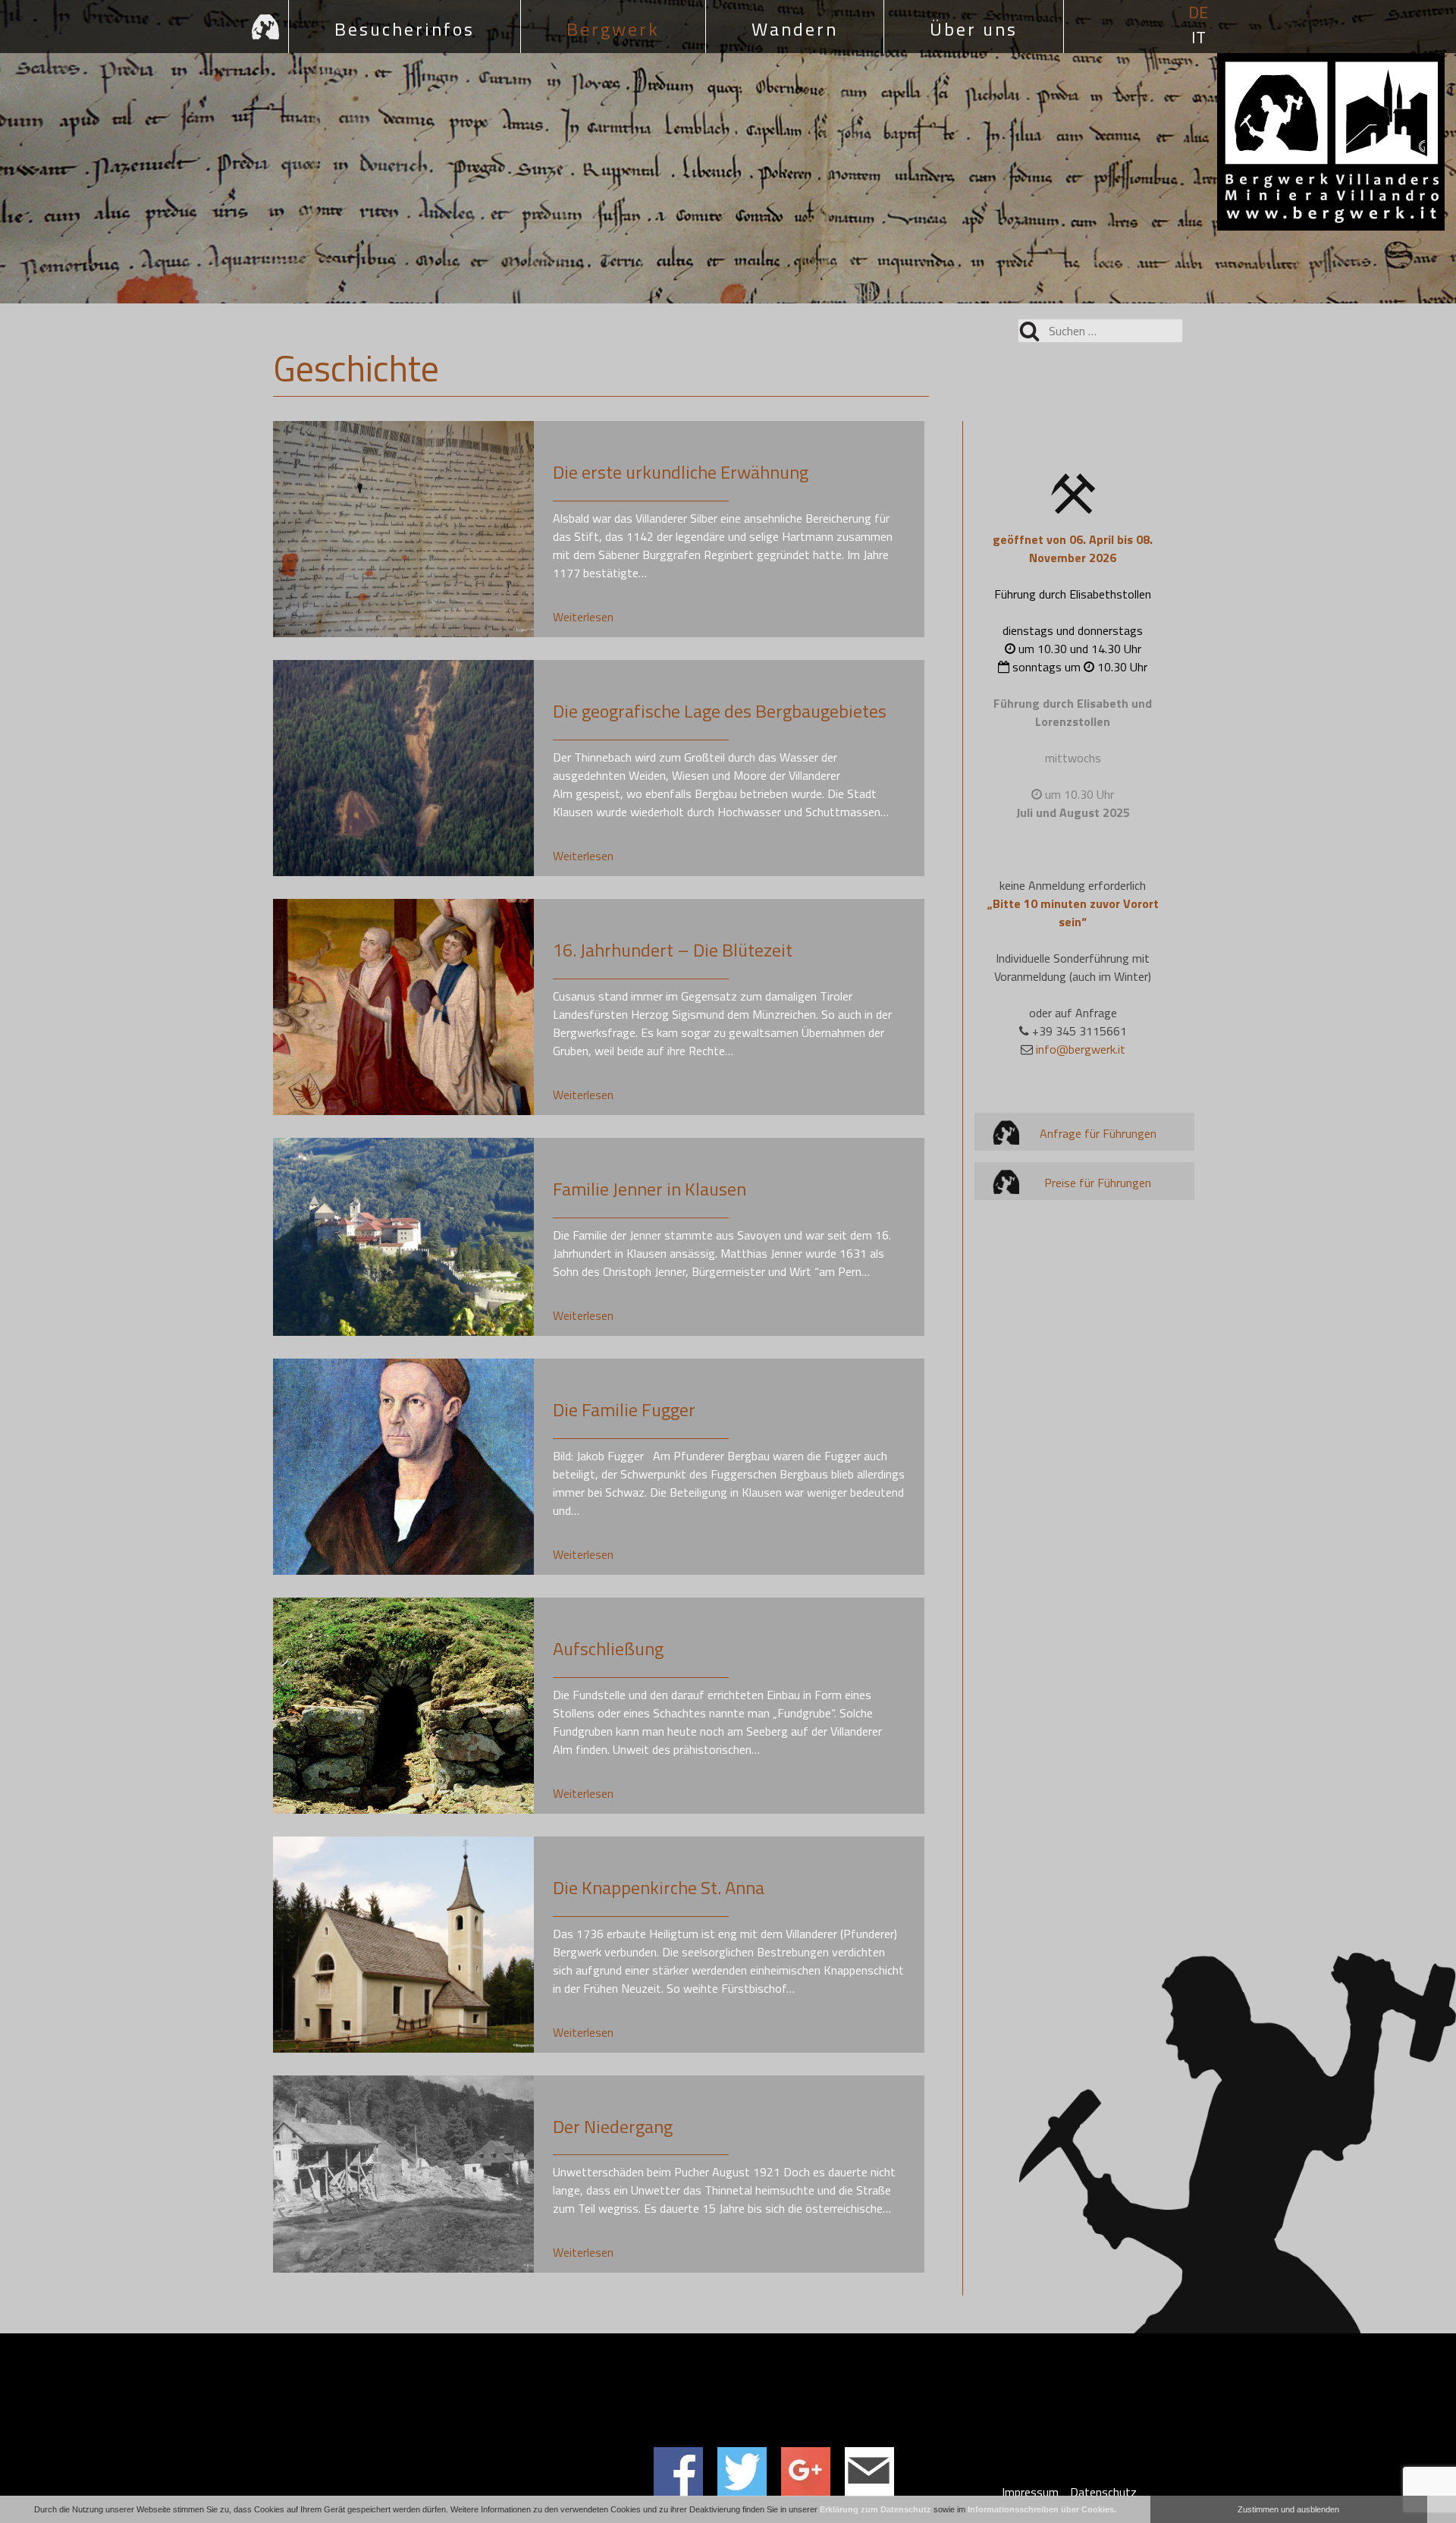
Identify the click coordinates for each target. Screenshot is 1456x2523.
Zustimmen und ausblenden (1288, 2509)
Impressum (1030, 2492)
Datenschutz (1103, 2492)
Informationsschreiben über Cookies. (1042, 2509)
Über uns (974, 29)
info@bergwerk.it (1081, 1049)
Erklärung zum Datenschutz (875, 2509)
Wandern (795, 29)
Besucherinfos (405, 29)
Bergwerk (613, 29)
